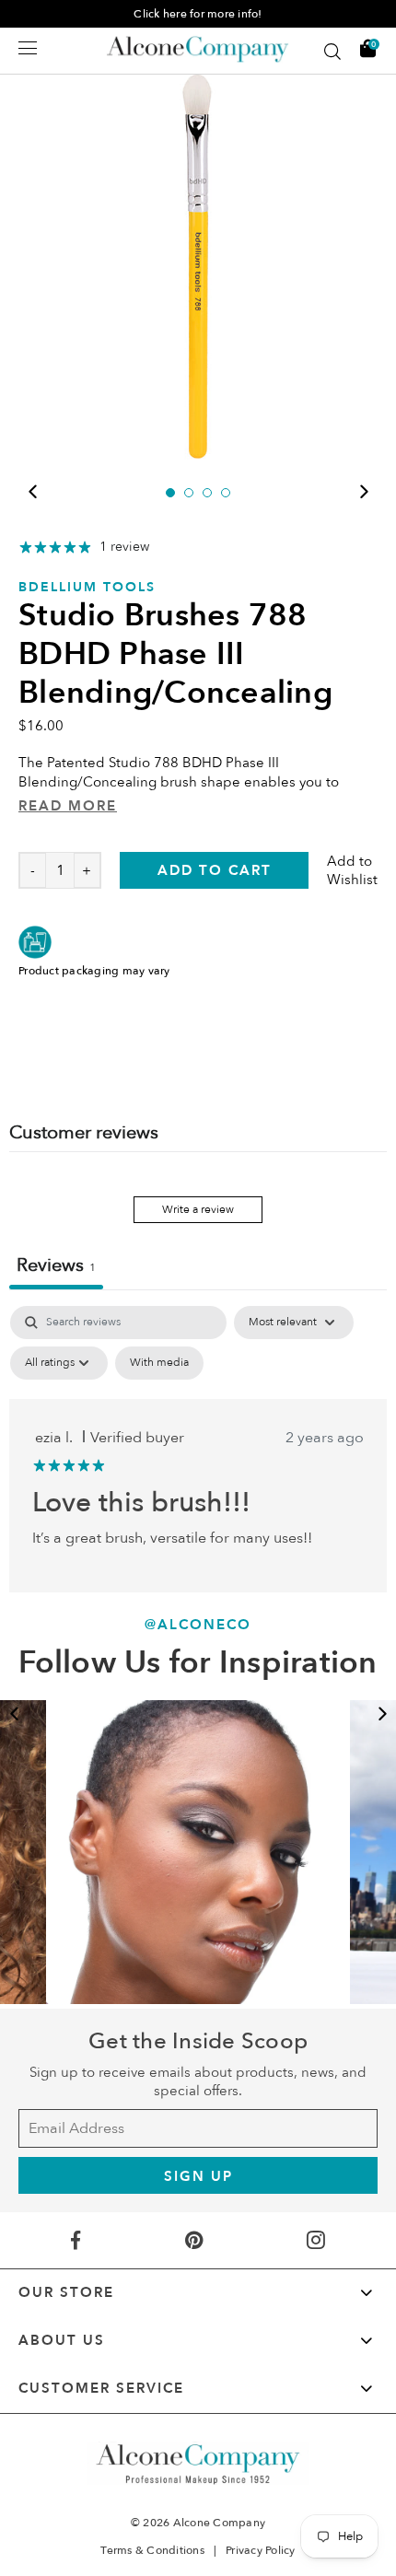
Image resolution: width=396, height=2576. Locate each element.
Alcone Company (220, 2523)
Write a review (198, 1209)
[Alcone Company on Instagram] (316, 2240)
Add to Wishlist (352, 870)
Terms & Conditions (152, 2550)
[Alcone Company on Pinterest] (193, 2240)
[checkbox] (159, 1363)
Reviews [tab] (56, 1265)
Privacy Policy (261, 2550)
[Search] (332, 52)
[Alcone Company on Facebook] (75, 2240)
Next (364, 492)
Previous (32, 492)
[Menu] (28, 48)
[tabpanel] (198, 266)
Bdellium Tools (87, 587)
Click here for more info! (198, 14)
